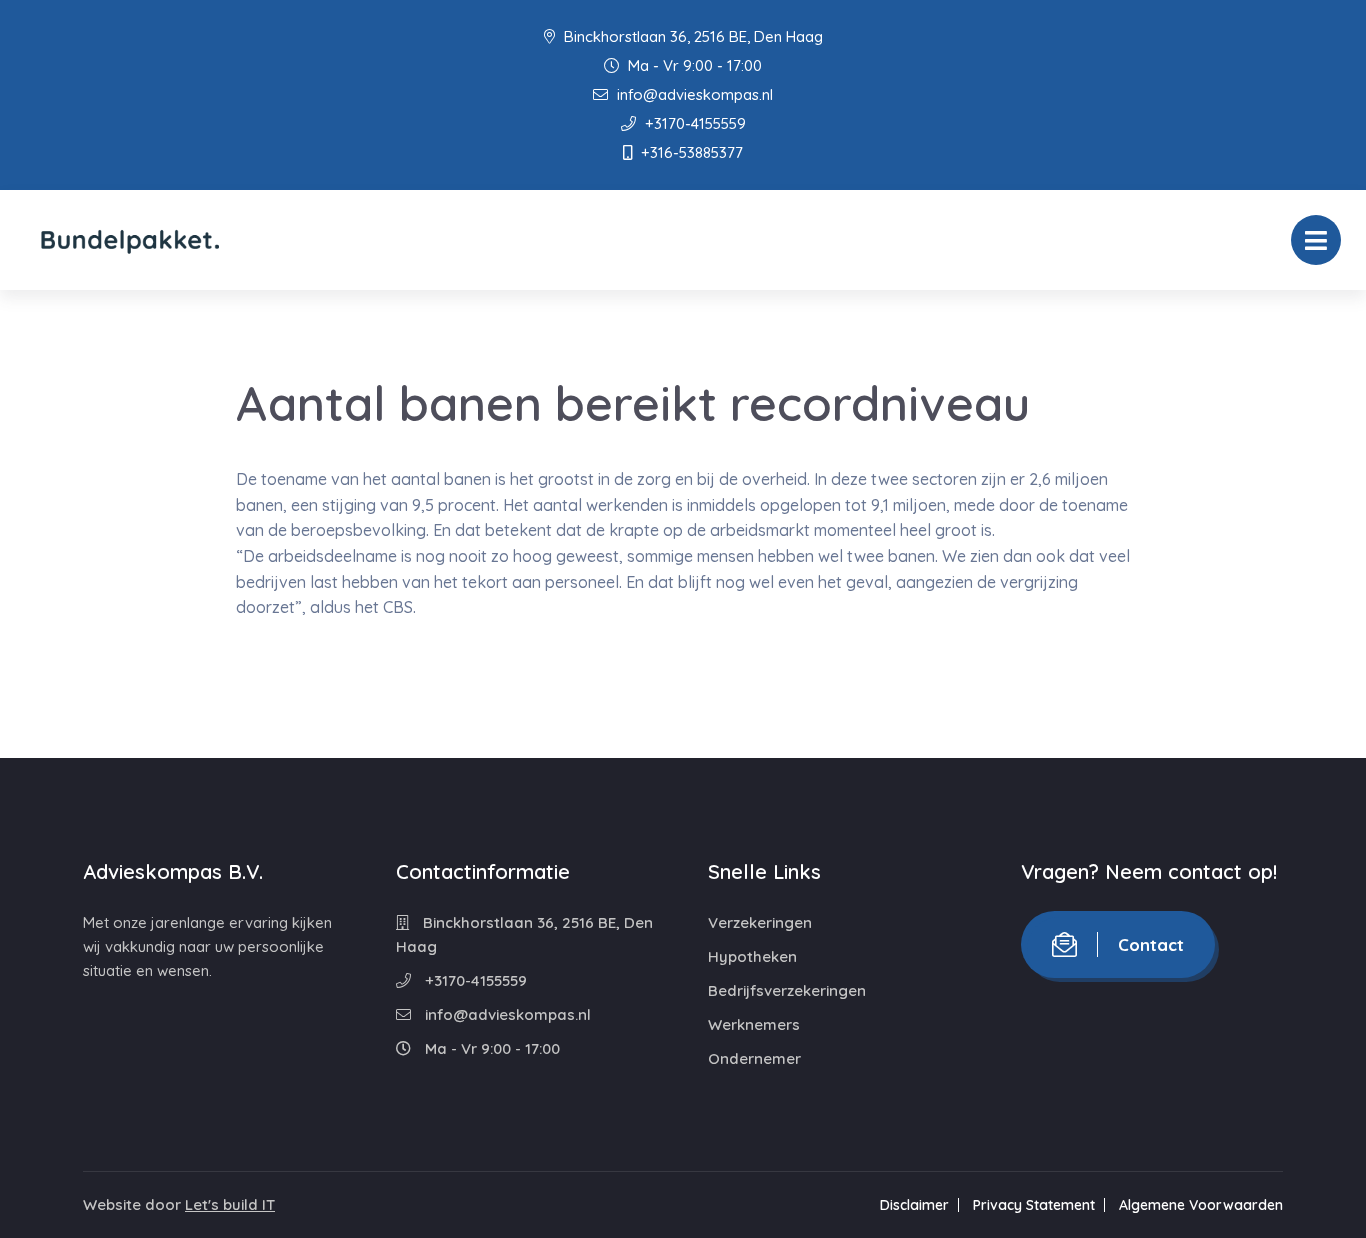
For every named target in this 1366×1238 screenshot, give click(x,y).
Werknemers (754, 1024)
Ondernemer (754, 1058)
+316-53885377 (690, 152)
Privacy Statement (1034, 1205)
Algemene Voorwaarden (1201, 1205)
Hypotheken (752, 956)
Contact (1151, 944)
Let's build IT (230, 1204)
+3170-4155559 (693, 123)
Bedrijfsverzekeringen (787, 990)
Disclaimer (914, 1205)
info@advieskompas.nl (693, 94)
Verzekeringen (760, 922)
